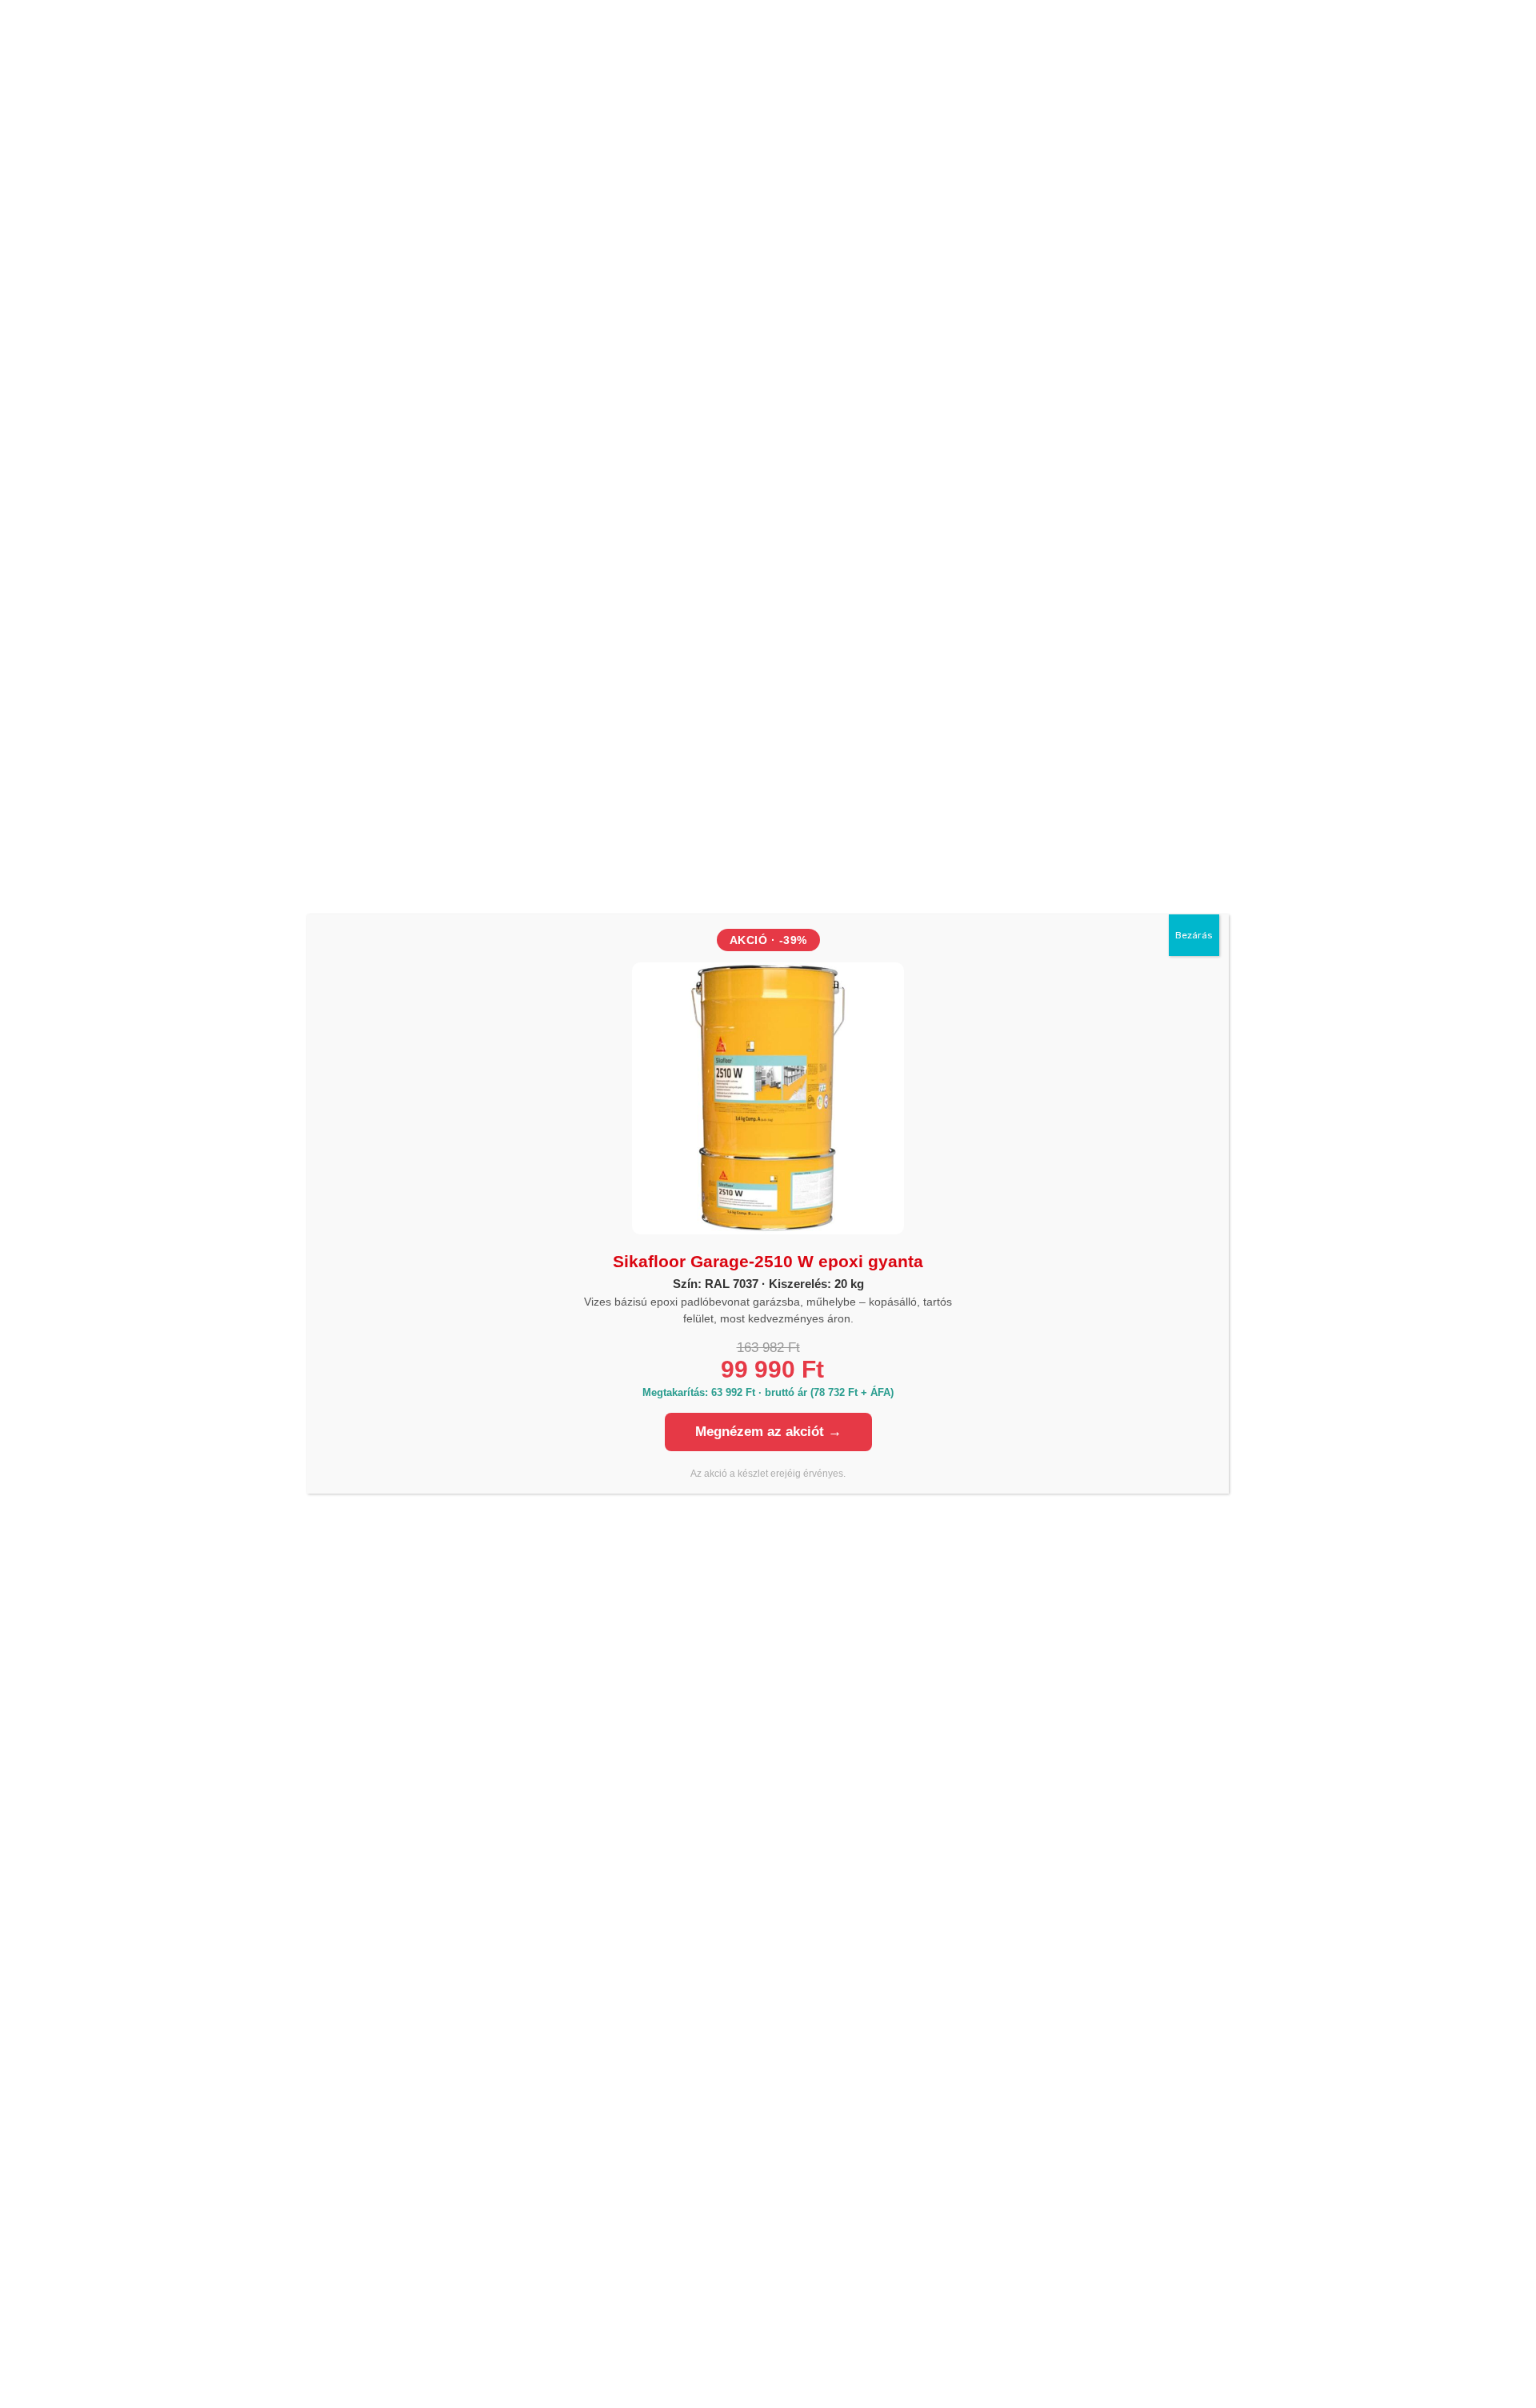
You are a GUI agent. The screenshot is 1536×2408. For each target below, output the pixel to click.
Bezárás (1194, 935)
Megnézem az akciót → (768, 1432)
